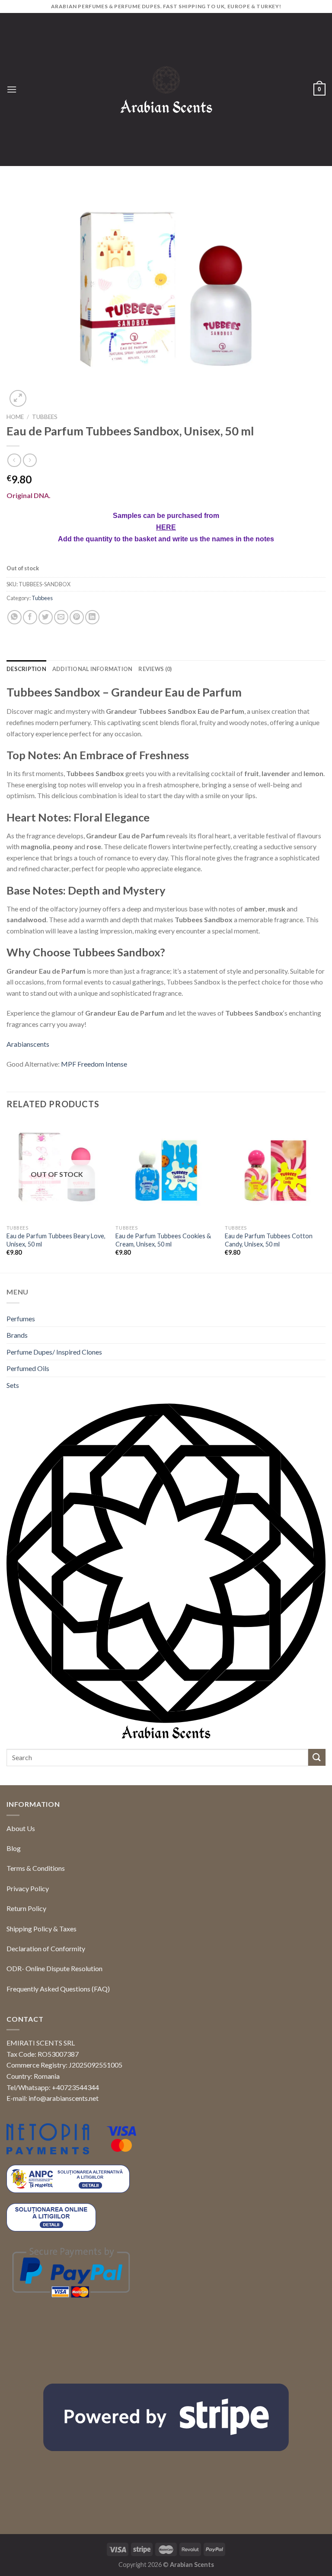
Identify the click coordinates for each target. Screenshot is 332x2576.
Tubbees (45, 417)
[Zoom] (18, 398)
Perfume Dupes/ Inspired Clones (54, 1421)
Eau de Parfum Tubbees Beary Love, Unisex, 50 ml (56, 1310)
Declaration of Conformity (46, 2018)
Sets (13, 1455)
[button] (310, 2553)
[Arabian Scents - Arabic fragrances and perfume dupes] (166, 90)
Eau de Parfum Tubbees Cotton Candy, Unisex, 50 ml (269, 1310)
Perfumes (21, 1388)
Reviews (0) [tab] (155, 739)
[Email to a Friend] (61, 687)
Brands (17, 1405)
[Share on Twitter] (46, 687)
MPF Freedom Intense (94, 1134)
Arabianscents (28, 1114)
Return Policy (26, 1978)
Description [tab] (26, 739)
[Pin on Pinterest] (77, 687)
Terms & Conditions (36, 1938)
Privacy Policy (28, 1958)
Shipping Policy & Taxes (41, 1998)
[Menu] (12, 89)
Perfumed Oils (28, 1438)
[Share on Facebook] (30, 687)
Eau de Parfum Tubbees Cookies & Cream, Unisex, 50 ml (163, 1310)
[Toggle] (322, 1388)
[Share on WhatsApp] (14, 687)
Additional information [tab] (93, 739)
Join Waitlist (41, 634)
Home (15, 417)
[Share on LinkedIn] (92, 687)
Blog (14, 1918)
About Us (21, 1898)
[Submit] (317, 1827)
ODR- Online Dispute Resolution (54, 2038)
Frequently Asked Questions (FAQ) (58, 2058)
